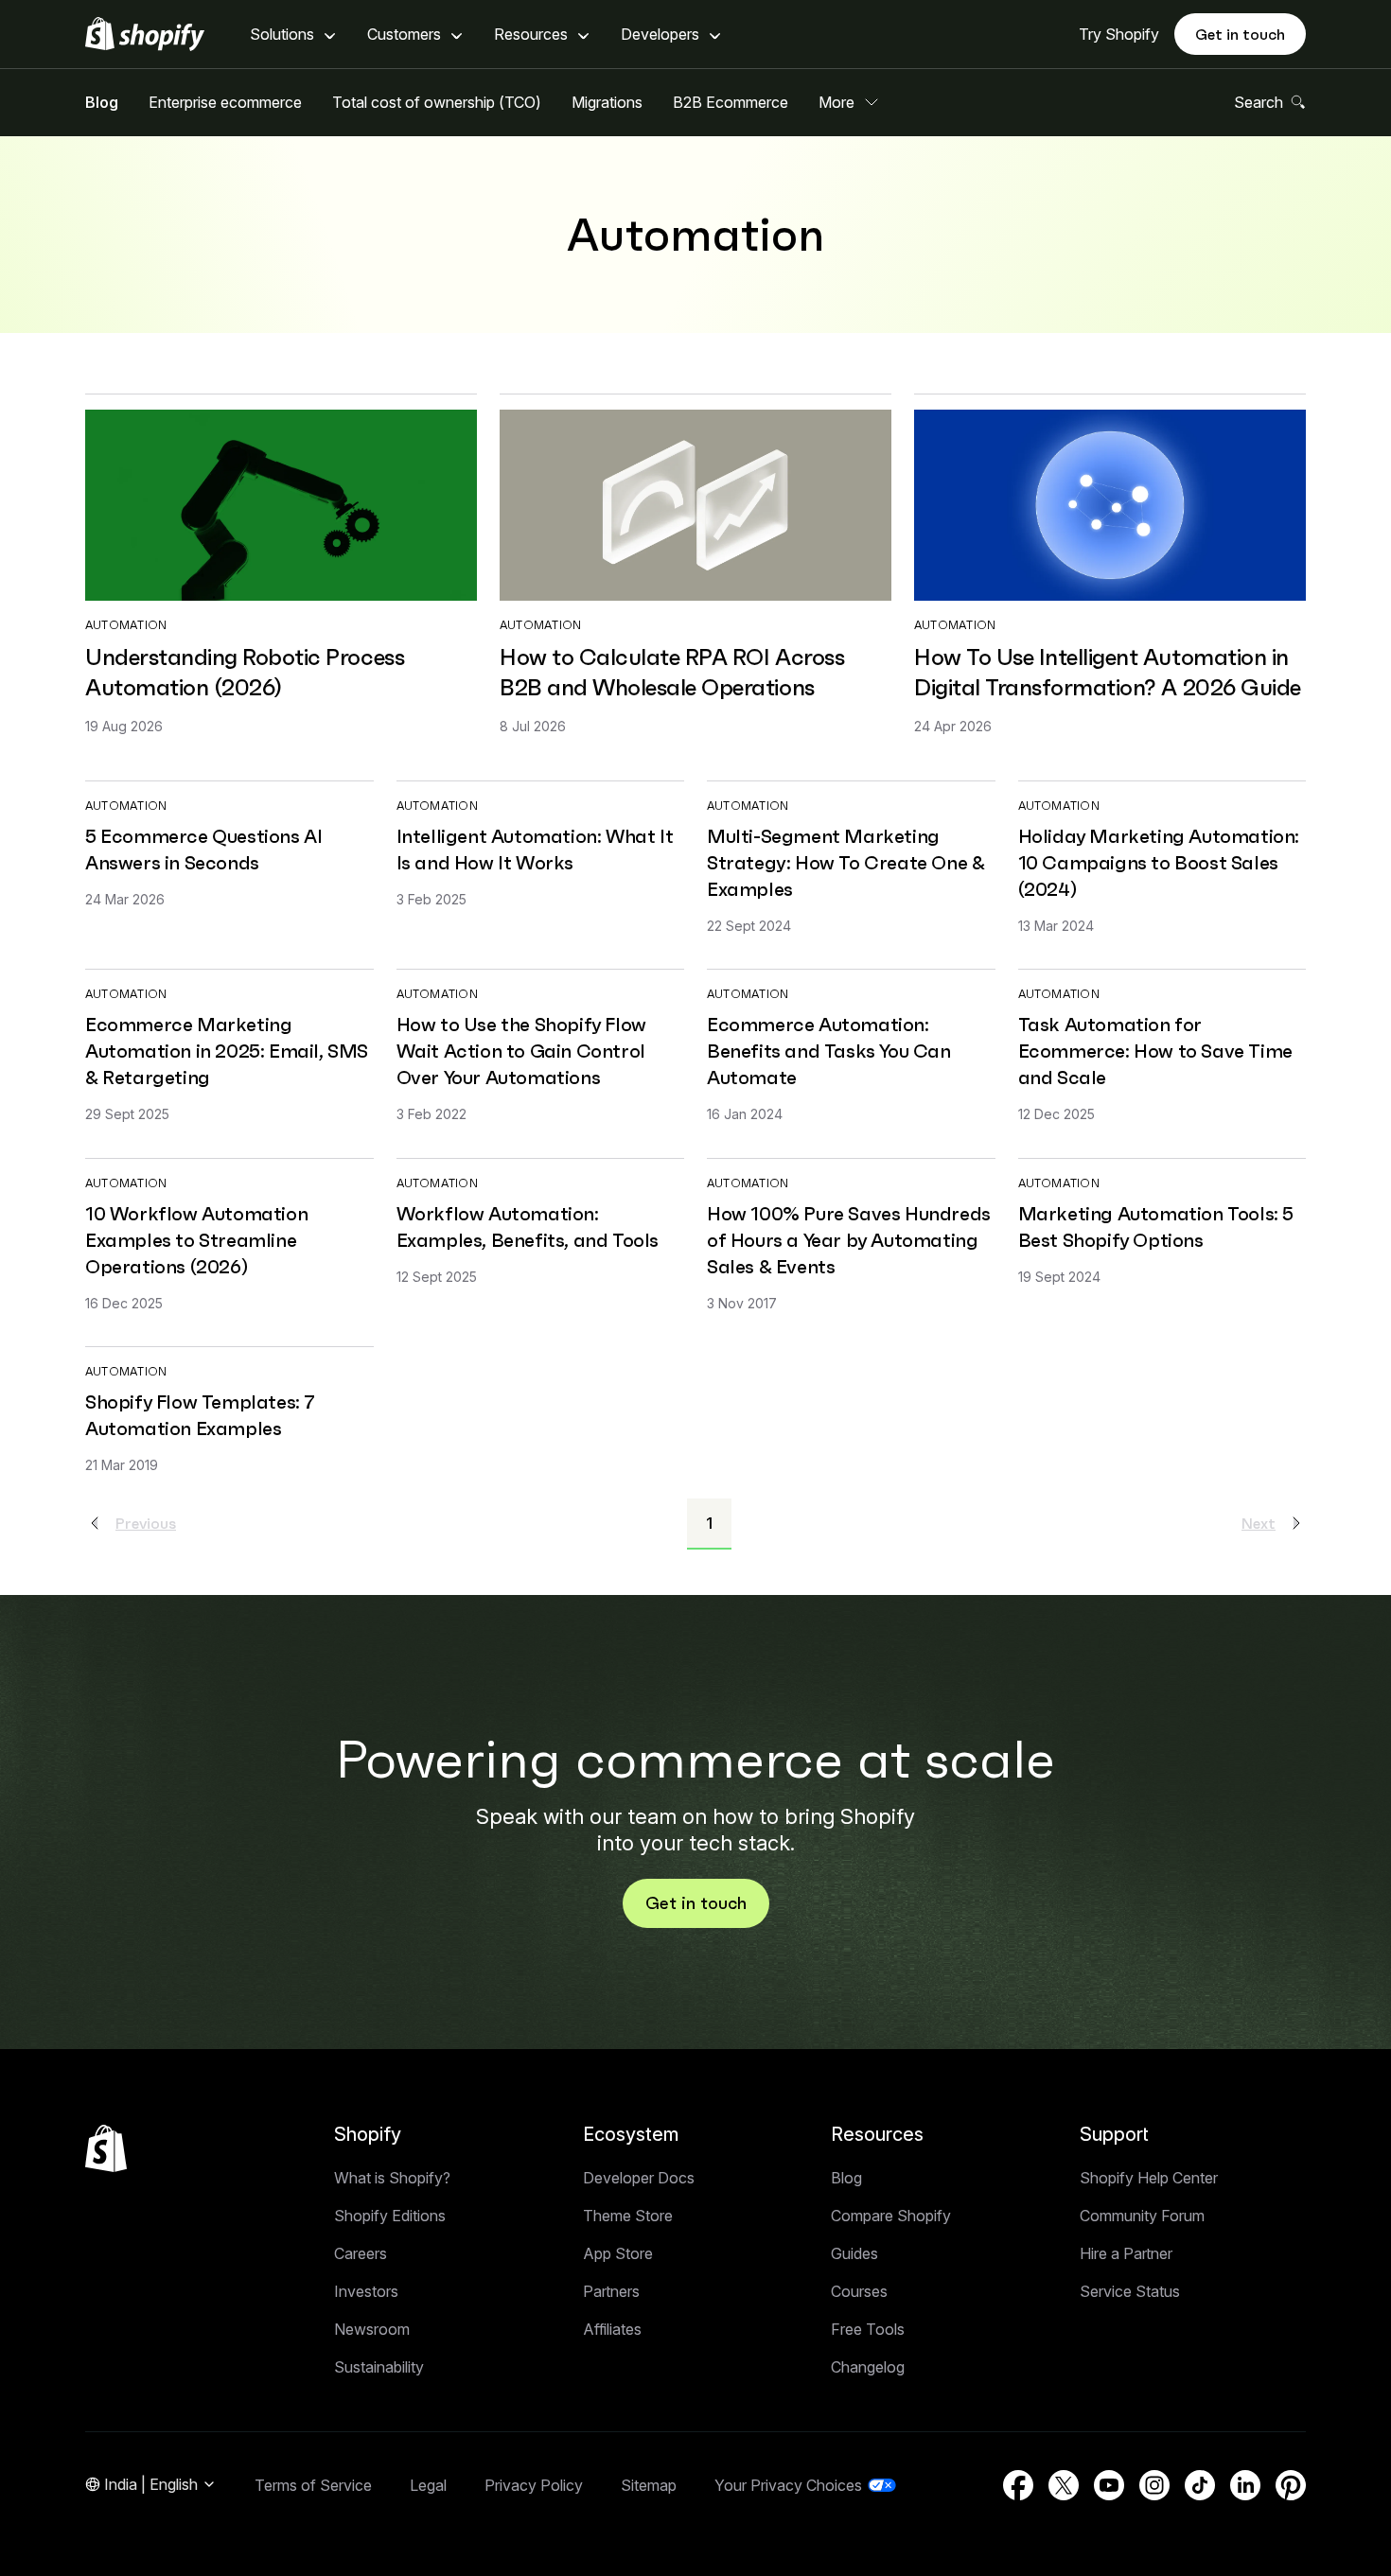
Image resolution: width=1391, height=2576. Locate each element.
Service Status (1130, 2291)
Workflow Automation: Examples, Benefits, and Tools (528, 1227)
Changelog (868, 2367)
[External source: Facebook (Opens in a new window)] (1018, 2485)
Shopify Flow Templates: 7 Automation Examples (200, 1415)
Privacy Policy (534, 2485)
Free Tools (868, 2329)
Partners (611, 2291)
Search (1259, 102)
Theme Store (628, 2216)
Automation (126, 625)
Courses (859, 2291)
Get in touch (1240, 34)
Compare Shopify (891, 2216)
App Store (618, 2253)
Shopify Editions (390, 2216)
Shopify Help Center (1149, 2178)
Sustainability (379, 2367)
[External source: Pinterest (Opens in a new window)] (1291, 2485)
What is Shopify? (392, 2178)
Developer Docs (639, 2178)
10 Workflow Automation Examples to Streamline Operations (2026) (196, 1240)
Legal (428, 2485)
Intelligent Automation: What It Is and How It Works (535, 850)
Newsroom (372, 2329)
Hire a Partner (1126, 2253)
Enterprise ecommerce (225, 102)
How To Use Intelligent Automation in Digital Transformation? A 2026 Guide (1108, 673)
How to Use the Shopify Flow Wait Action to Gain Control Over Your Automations (521, 1051)
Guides (854, 2253)
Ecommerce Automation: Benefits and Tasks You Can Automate (829, 1051)
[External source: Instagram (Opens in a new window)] (1154, 2485)
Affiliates (612, 2329)
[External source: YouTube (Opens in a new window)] (1109, 2485)
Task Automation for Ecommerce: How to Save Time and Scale (1155, 1051)
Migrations (607, 102)
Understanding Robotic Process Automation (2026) (245, 673)
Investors (366, 2291)
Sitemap (649, 2485)
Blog (102, 102)
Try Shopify (1119, 34)
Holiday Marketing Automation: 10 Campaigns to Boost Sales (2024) (1159, 863)
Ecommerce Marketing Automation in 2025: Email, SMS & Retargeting (227, 1051)
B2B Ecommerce (731, 102)
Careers (361, 2253)
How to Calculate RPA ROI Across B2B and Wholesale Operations (672, 673)
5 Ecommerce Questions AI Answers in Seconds (203, 850)
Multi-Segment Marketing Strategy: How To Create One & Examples (845, 863)
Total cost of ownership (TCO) (437, 102)
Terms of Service (313, 2485)
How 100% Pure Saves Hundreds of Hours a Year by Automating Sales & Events (849, 1240)
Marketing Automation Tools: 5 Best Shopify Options (1156, 1227)
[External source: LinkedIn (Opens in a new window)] (1245, 2485)
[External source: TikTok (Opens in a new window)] (1200, 2485)
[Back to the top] (106, 2148)
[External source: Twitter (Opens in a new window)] (1064, 2485)
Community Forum (1142, 2216)
